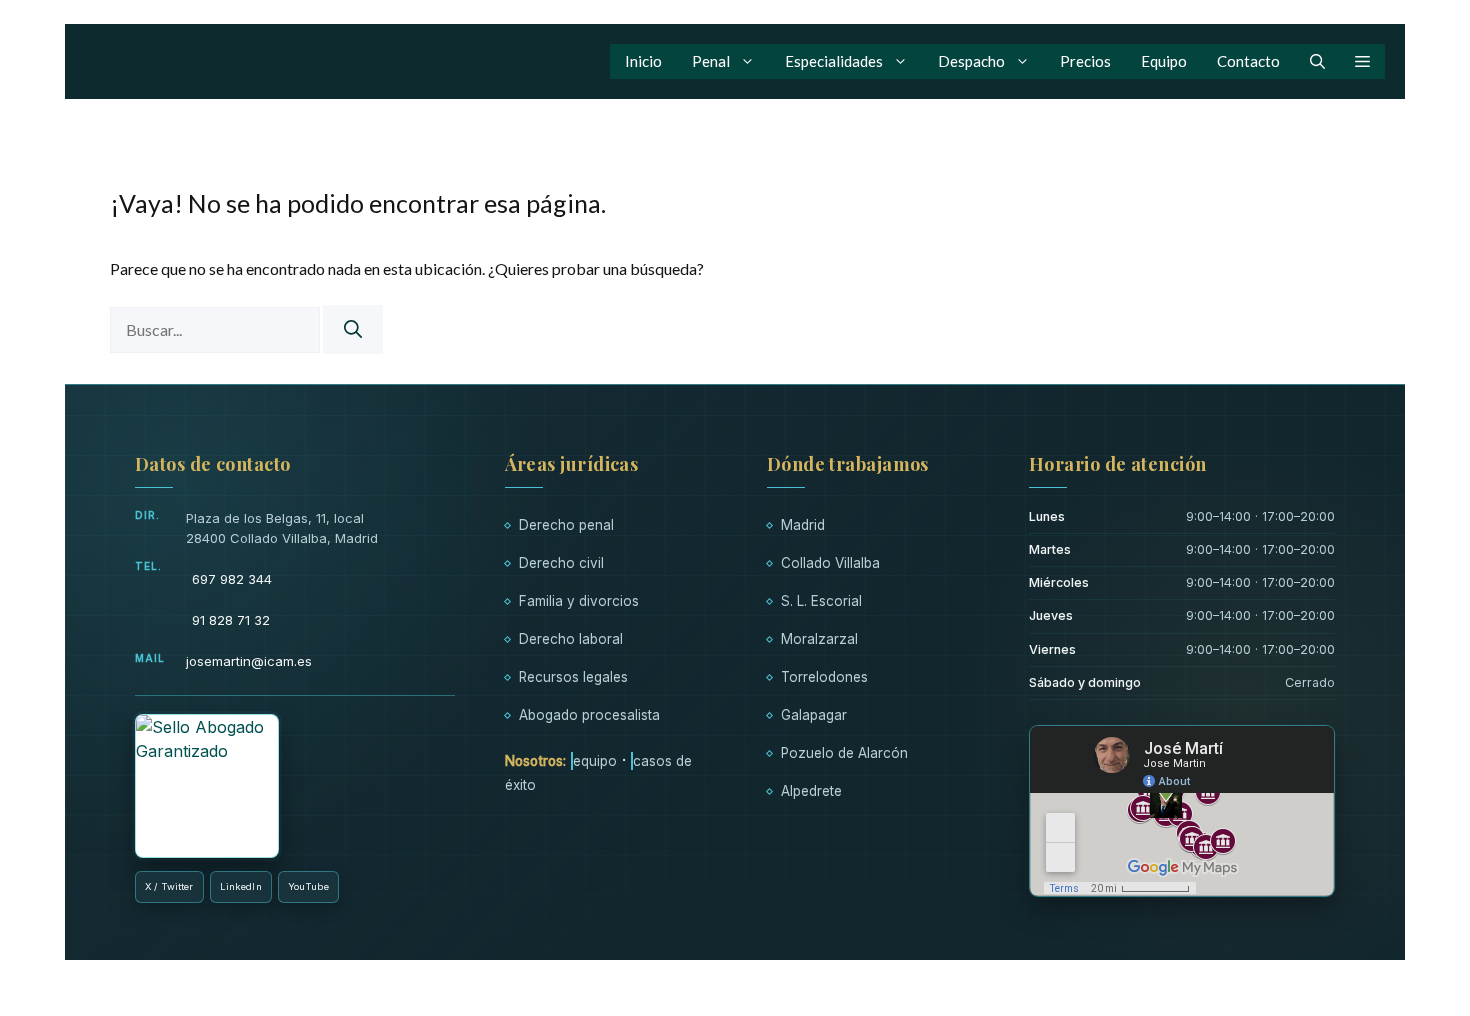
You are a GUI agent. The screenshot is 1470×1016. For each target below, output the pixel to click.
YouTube (308, 886)
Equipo (1164, 61)
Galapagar (814, 715)
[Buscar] (353, 329)
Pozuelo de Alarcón (844, 753)
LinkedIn (241, 886)
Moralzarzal (819, 639)
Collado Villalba (830, 563)
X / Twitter (169, 886)
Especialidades (834, 61)
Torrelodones (824, 677)
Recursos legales (573, 677)
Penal (711, 61)
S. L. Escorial (821, 601)
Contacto (1248, 61)
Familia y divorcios (579, 601)
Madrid (803, 525)
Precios (1085, 61)
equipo (595, 761)
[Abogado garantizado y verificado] (207, 786)
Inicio (643, 61)
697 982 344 (232, 579)
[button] (1317, 61)
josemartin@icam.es (249, 661)
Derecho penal (566, 525)
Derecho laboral (571, 639)
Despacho (971, 61)
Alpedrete (811, 791)
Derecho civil (561, 563)
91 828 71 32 (231, 620)
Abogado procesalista (589, 715)
